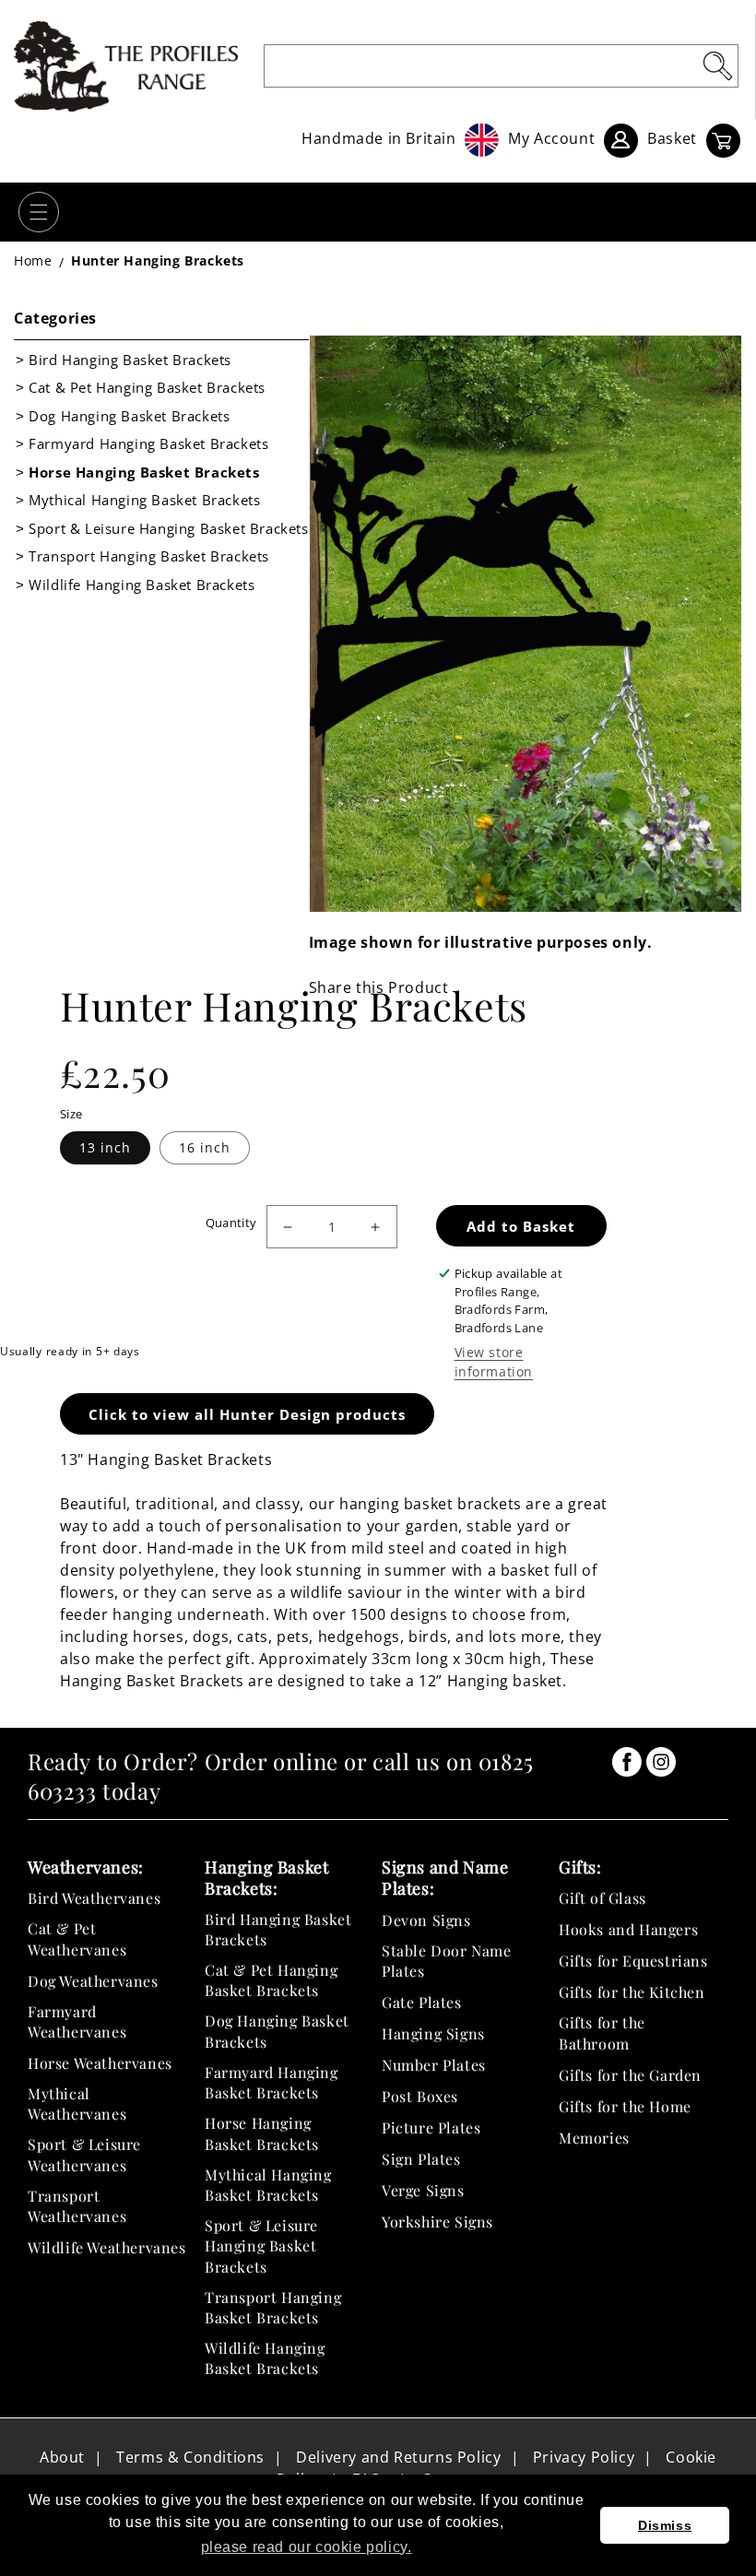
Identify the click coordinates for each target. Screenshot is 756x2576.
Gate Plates (422, 2002)
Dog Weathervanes (93, 1981)
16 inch (205, 1147)
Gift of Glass (602, 1898)
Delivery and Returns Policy (398, 2457)
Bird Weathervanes (94, 1898)
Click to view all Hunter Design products (247, 1414)
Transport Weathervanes (77, 2206)
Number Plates (434, 2065)
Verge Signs (423, 2190)
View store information (494, 1362)
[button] (39, 212)
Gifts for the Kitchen (632, 1992)
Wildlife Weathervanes (107, 2247)
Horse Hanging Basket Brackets (144, 472)
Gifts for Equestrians (633, 1961)
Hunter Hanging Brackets (158, 260)
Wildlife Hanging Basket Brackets (142, 585)
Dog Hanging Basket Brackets (129, 416)
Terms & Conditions (190, 2457)
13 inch (105, 1147)
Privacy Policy (584, 2457)
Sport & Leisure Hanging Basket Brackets (168, 528)
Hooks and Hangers (628, 1929)
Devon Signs (426, 1920)
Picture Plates (431, 2127)
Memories (594, 2138)
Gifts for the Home (625, 2106)
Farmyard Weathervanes (77, 2021)
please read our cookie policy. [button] (307, 2547)
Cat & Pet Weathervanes (77, 1938)
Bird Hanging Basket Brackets (130, 360)
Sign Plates (421, 2159)
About (62, 2457)
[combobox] (502, 66)
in (627, 1762)
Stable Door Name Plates (447, 1961)
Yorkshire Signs (437, 2222)
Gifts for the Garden (630, 2075)
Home (33, 260)
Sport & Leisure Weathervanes (84, 2154)
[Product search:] (717, 65)
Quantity (231, 1223)
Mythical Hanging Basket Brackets (144, 500)
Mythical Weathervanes (77, 2103)
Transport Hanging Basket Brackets (149, 556)
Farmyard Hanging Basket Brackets (148, 443)
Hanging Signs (433, 2033)
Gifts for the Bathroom (602, 2032)
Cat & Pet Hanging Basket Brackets (147, 387)
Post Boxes (420, 2096)
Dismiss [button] (665, 2525)
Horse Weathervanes (100, 2063)
